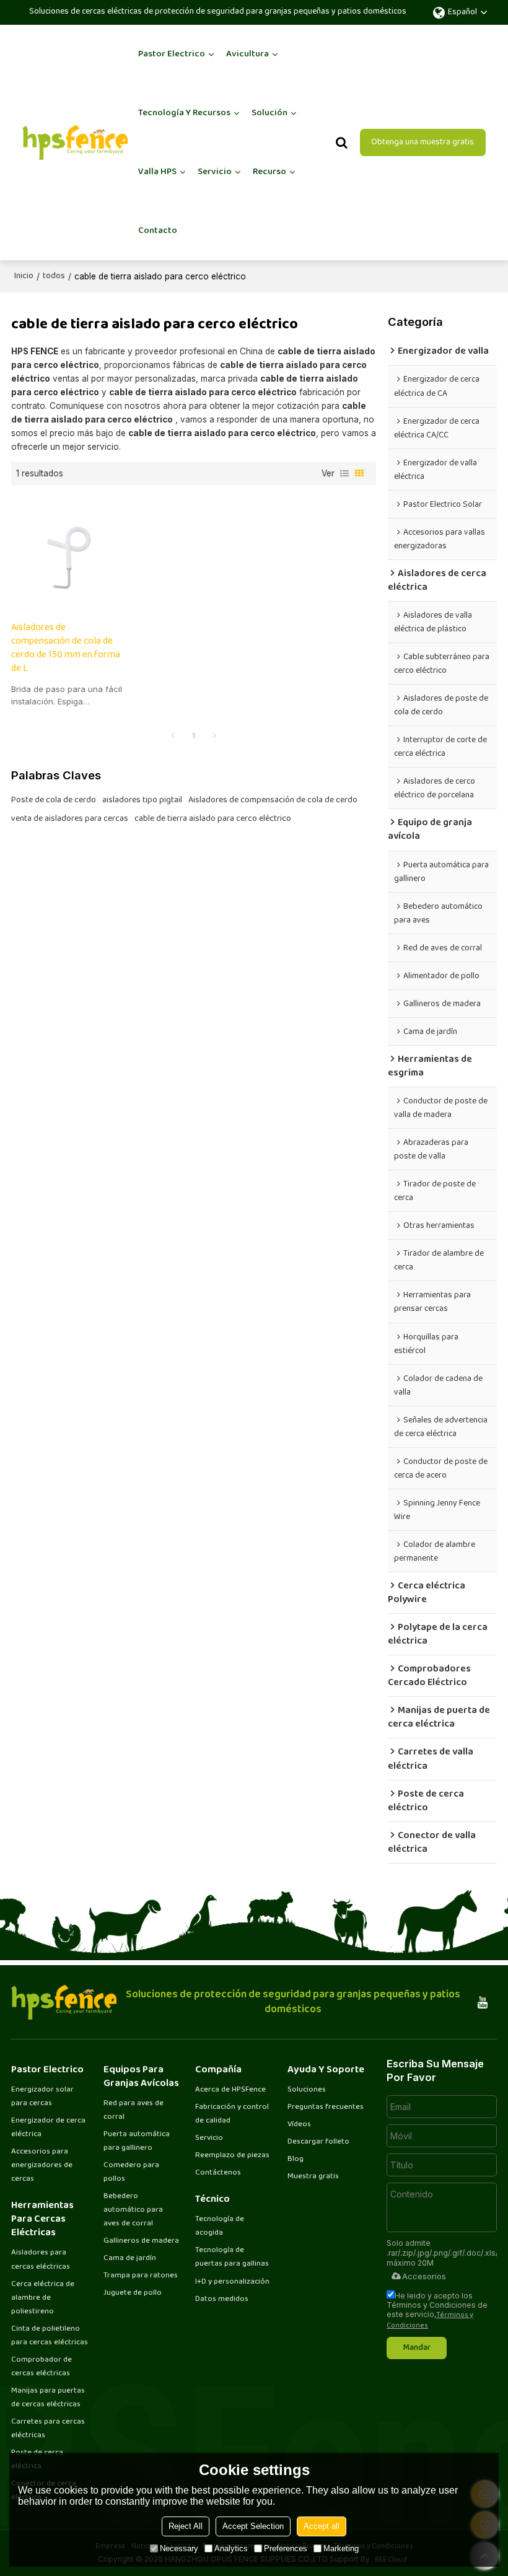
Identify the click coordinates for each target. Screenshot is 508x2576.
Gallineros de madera (141, 2241)
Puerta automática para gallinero (137, 2141)
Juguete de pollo (133, 2293)
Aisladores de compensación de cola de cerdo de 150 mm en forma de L (66, 649)
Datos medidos (222, 2299)
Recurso (269, 172)
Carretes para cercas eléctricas (48, 2429)
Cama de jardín (130, 2258)
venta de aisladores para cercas (70, 819)
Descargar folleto (318, 2142)
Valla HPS (157, 172)
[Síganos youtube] (483, 2002)
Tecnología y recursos (184, 113)
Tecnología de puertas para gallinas (232, 2257)
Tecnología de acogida (220, 2226)
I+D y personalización (232, 2282)
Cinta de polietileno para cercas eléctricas (50, 2336)
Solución (269, 113)
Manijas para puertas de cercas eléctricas (48, 2398)
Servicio (215, 172)
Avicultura (247, 54)
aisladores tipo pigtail (142, 800)
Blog (296, 2159)
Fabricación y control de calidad (232, 2114)
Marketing (341, 2548)
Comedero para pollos (131, 2172)
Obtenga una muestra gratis (423, 142)
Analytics (231, 2548)
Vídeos (299, 2124)
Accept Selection (253, 2526)
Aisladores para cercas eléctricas (41, 2259)
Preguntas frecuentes (326, 2107)
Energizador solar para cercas (42, 2096)
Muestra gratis (313, 2176)
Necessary (179, 2548)
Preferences (286, 2548)
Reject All (186, 2526)
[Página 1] (173, 737)
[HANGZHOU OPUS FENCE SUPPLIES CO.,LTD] (75, 142)
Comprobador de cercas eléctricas (42, 2367)
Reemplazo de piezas (232, 2155)
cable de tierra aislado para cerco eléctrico (213, 819)
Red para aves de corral (134, 2110)
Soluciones (307, 2090)
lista (344, 473)
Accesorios (424, 2276)
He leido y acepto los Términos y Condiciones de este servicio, (437, 2310)
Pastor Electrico (172, 54)
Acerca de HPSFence (230, 2090)
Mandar (417, 2348)
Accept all (322, 2526)
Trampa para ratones (141, 2276)
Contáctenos (218, 2173)
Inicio (24, 276)
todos (54, 276)
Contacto (158, 231)
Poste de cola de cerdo (54, 800)
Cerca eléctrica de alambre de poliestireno (43, 2298)
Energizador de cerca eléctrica (48, 2127)
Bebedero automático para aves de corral (133, 2210)
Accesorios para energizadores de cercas (42, 2165)
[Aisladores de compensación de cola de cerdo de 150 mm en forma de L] (68, 553)
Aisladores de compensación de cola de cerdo (273, 800)
